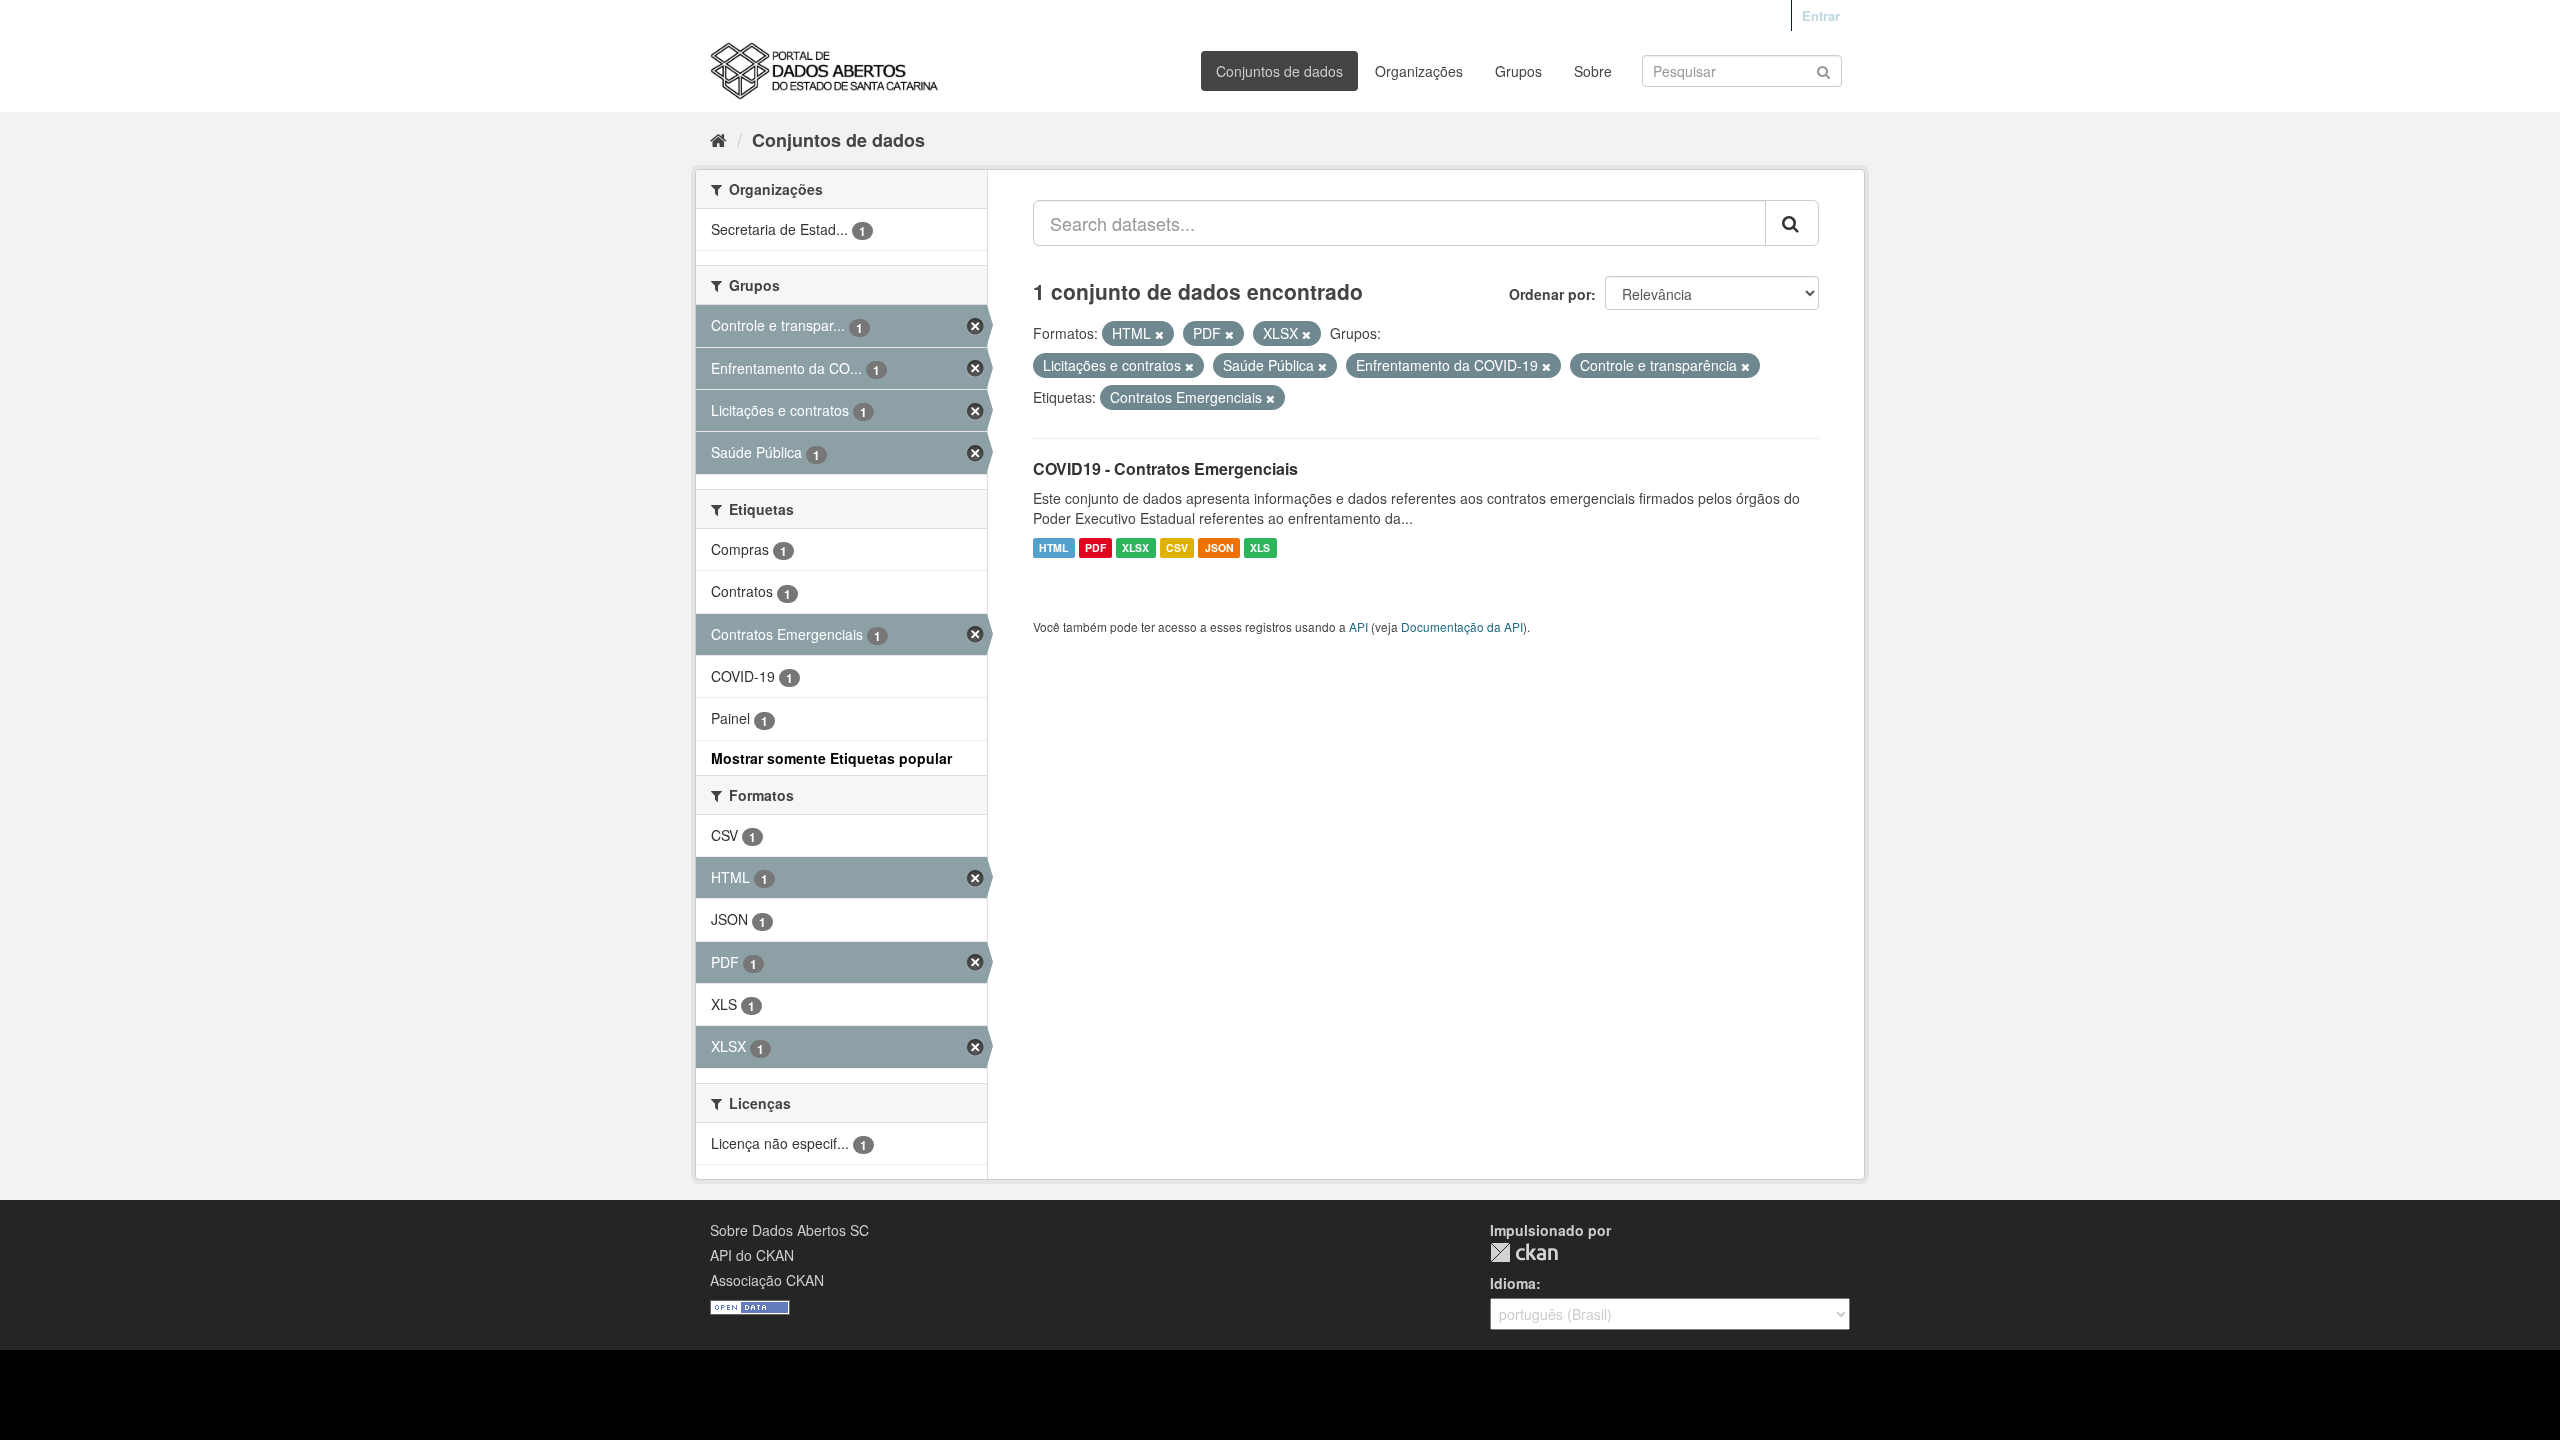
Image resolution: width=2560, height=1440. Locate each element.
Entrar (1821, 15)
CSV (1177, 547)
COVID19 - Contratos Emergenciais (1165, 468)
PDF (1095, 547)
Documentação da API (1462, 626)
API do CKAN (752, 1255)
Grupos (1518, 71)
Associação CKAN (767, 1280)
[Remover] (1159, 334)
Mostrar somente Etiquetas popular (831, 758)
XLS (1260, 547)
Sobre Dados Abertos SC (789, 1230)
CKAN (1524, 1252)
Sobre (1593, 71)
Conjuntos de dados (1279, 71)
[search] (1792, 223)
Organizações (1419, 71)
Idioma (1513, 1283)
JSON (1219, 547)
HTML (1053, 547)
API (1358, 626)
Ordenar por (1550, 294)
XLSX (1135, 547)
